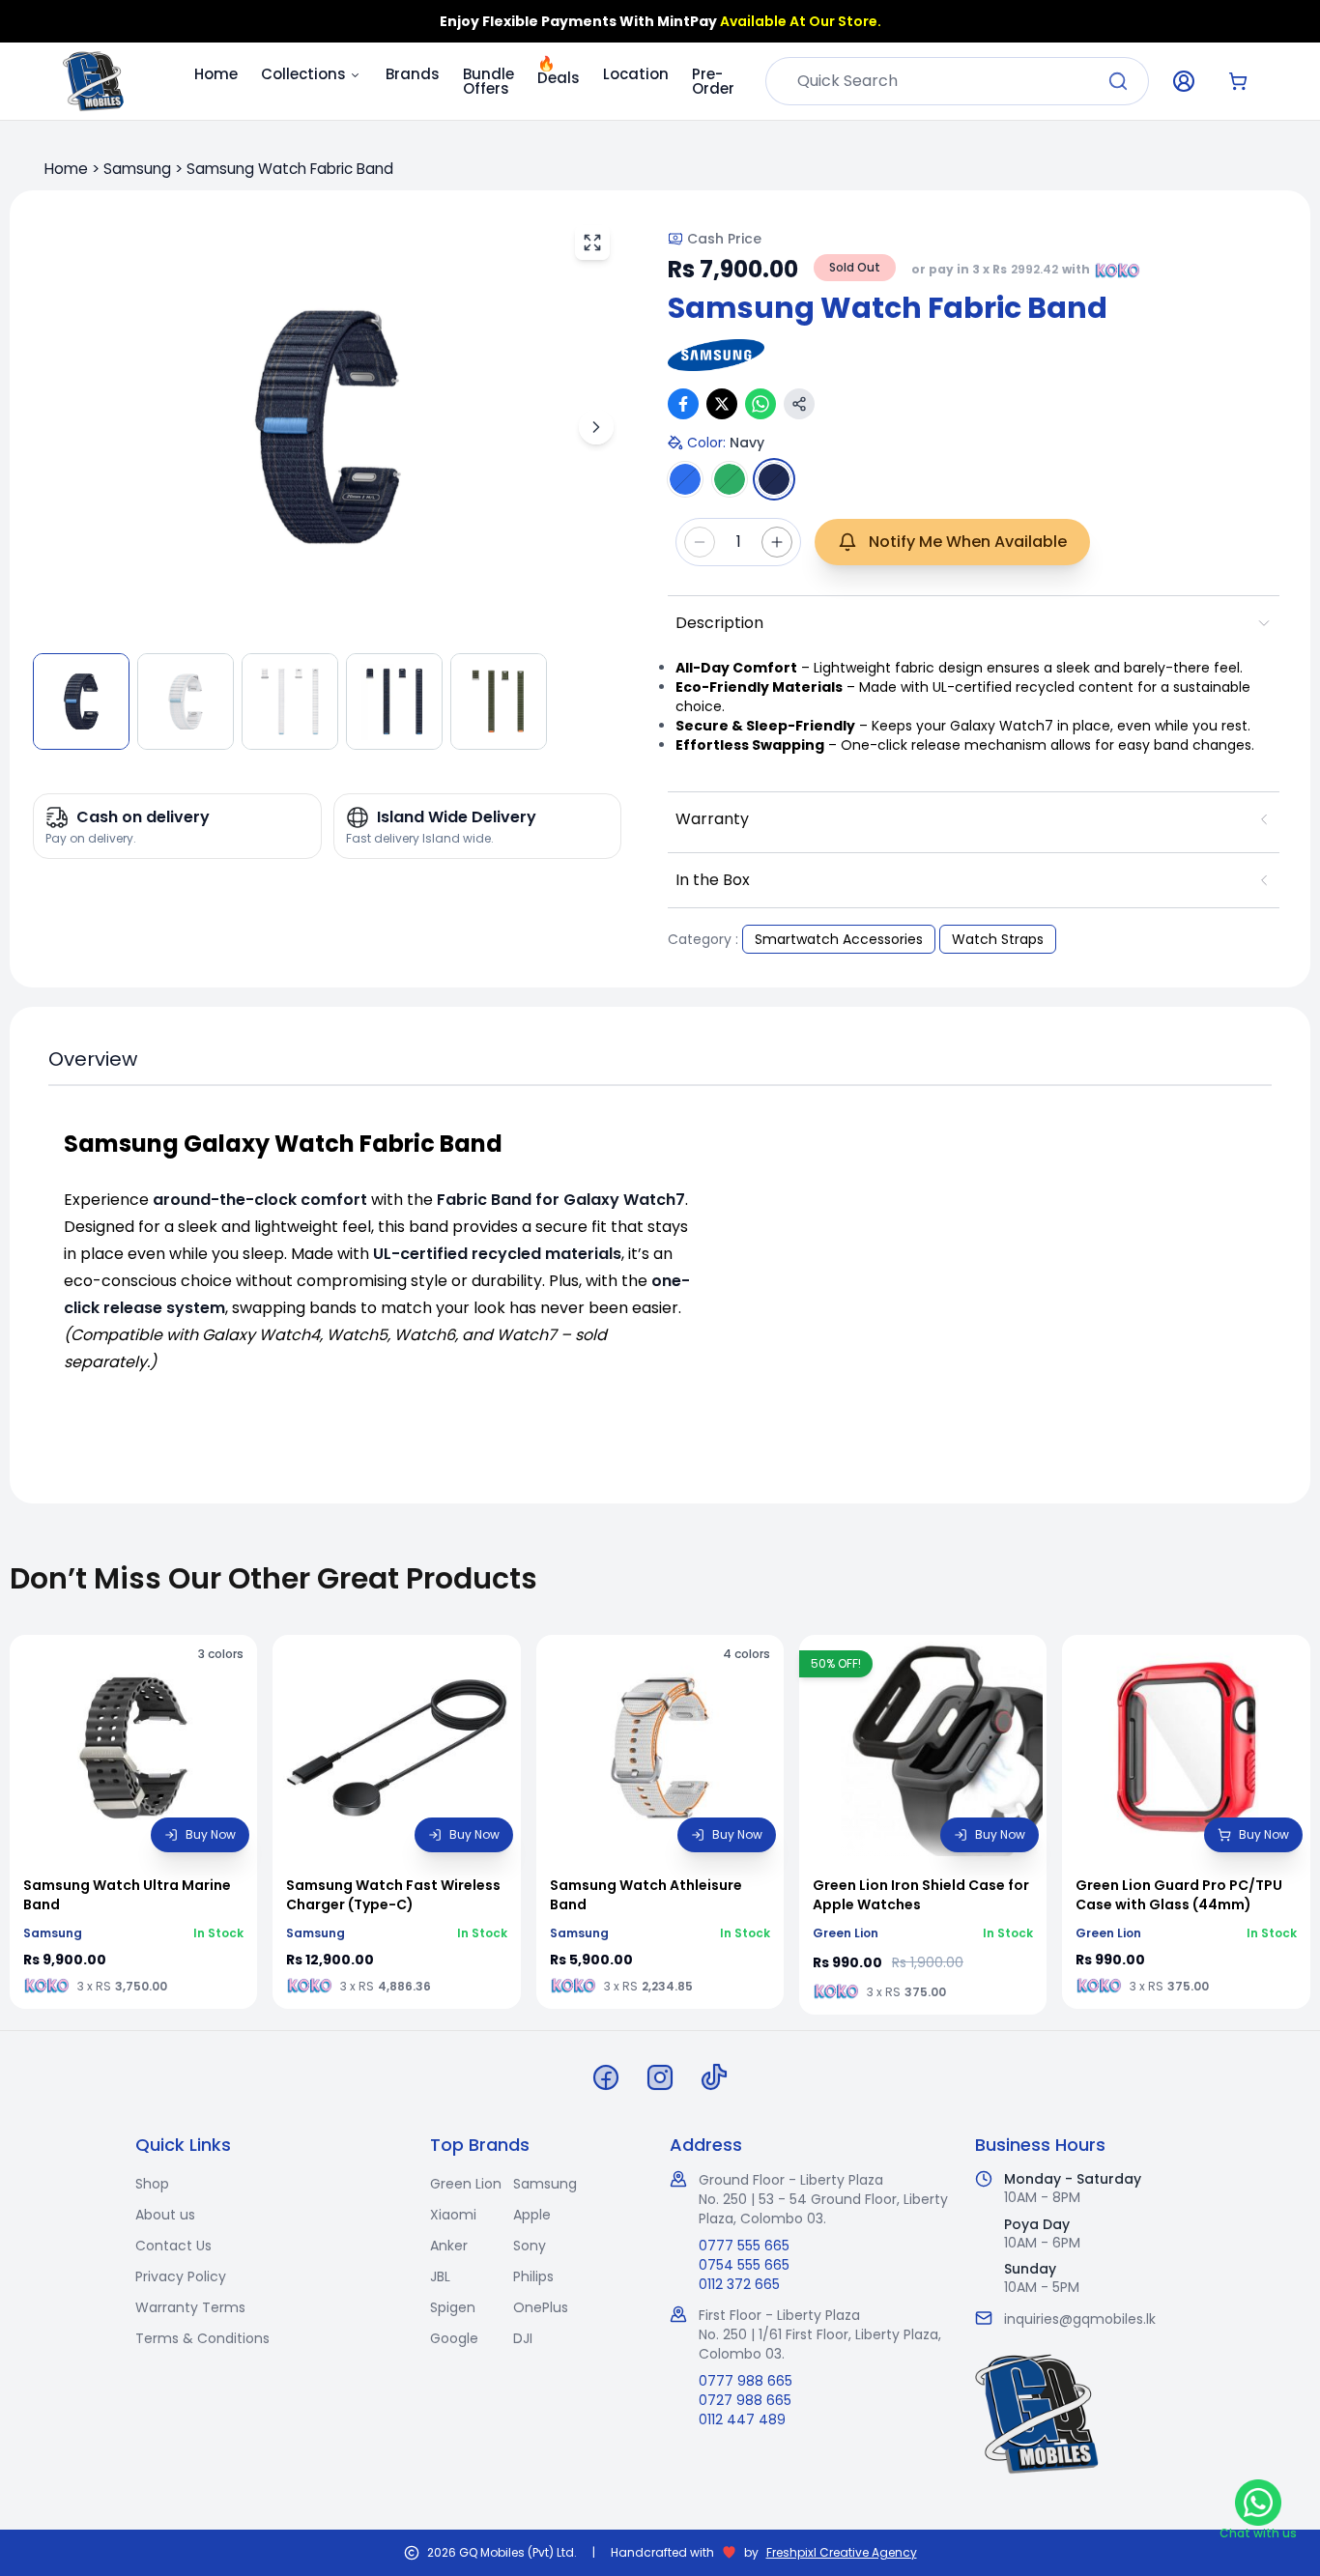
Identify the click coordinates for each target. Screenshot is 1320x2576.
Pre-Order (713, 81)
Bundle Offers (488, 81)
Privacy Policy (181, 2276)
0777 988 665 (746, 2381)
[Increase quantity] (777, 542)
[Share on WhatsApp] (760, 404)
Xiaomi (453, 2215)
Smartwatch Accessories (839, 939)
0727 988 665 (745, 2400)
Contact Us (173, 2246)
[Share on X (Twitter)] (722, 404)
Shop (152, 2184)
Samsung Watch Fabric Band (290, 169)
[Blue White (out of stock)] (685, 479)
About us (165, 2215)
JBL (440, 2276)
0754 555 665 (744, 2265)
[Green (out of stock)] (730, 479)
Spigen (453, 2307)
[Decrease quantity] (700, 542)
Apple (532, 2215)
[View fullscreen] (592, 243)
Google (454, 2338)
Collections (303, 74)
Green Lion (466, 2184)
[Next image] (596, 427)
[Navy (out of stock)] (774, 479)
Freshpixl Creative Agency (842, 2553)
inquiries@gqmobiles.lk (1080, 2319)
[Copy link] (799, 404)
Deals (559, 72)
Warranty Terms (190, 2307)
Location (636, 74)
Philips (533, 2276)
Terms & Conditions (202, 2338)
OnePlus (541, 2307)
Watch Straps (998, 939)
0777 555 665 (744, 2246)
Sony (530, 2246)
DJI (523, 2338)
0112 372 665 (739, 2284)
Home (216, 74)
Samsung (137, 169)
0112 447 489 (742, 2419)
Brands (413, 74)
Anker (449, 2246)
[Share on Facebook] (683, 404)
